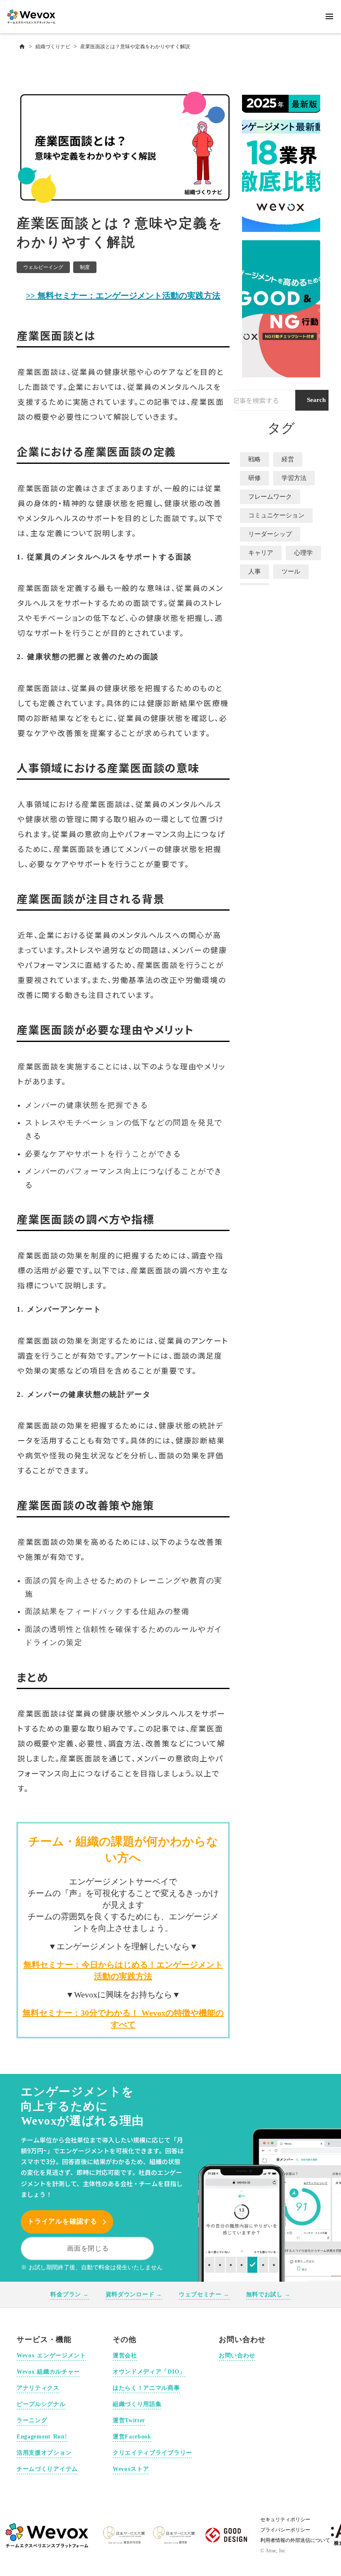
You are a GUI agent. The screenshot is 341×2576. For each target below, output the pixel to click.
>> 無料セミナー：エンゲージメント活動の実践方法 (123, 296)
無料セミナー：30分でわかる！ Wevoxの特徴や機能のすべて (123, 2019)
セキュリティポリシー (285, 2519)
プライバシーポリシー (285, 2530)
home (22, 47)
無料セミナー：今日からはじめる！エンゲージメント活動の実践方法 (123, 1970)
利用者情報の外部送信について (295, 2540)
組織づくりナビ (53, 47)
